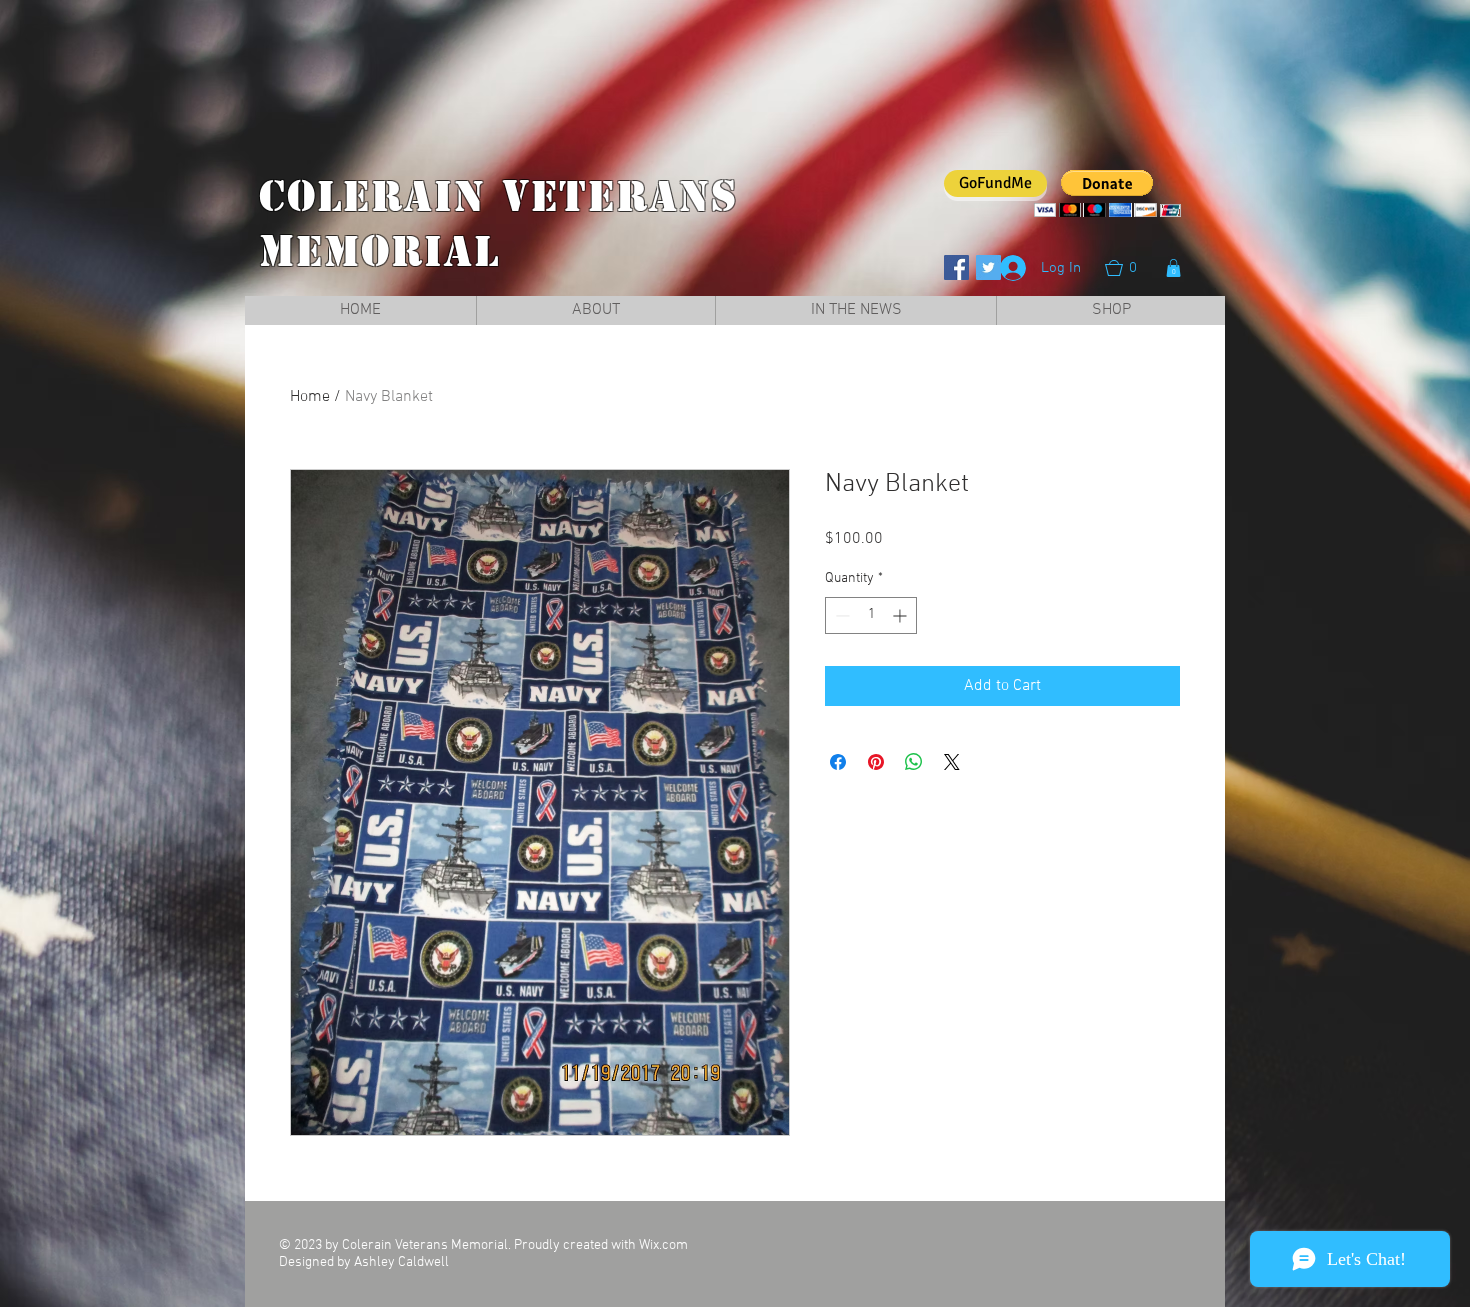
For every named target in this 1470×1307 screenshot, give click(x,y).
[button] (1131, 268)
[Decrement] (840, 615)
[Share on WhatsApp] (914, 762)
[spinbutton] (871, 615)
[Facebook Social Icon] (956, 267)
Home (310, 397)
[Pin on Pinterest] (876, 762)
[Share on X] (952, 762)
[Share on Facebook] (838, 762)
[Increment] (901, 615)
